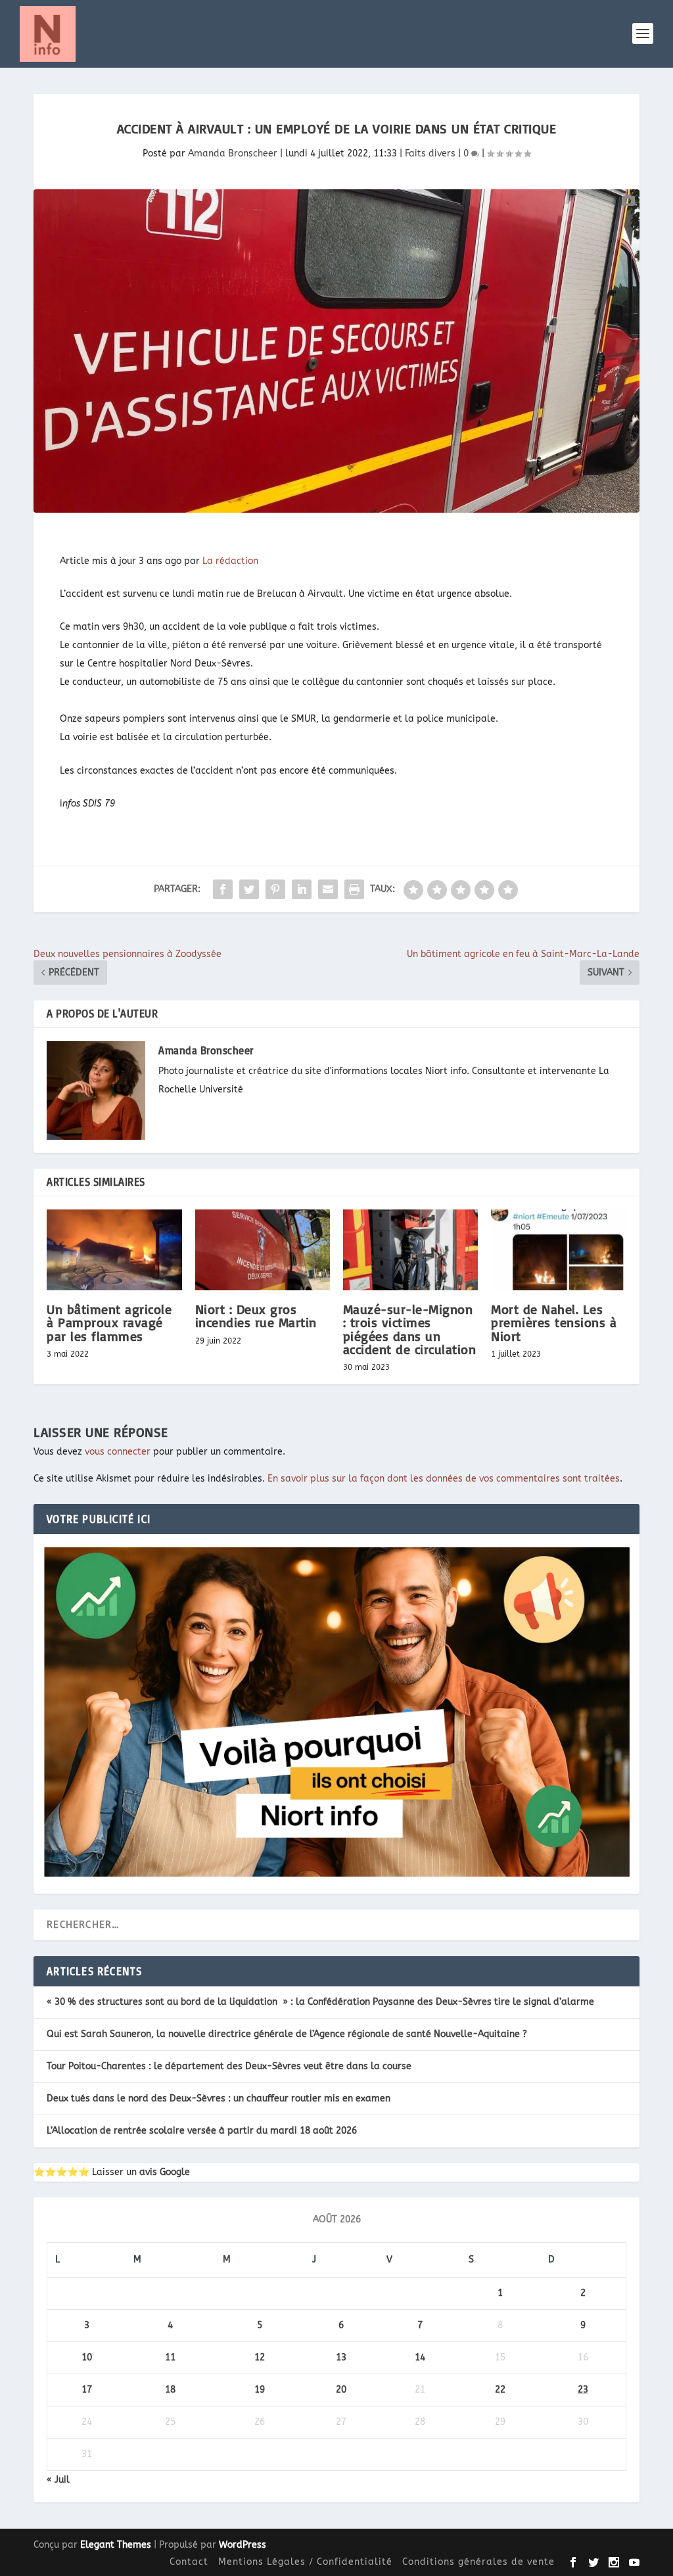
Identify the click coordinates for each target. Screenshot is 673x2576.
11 (170, 2357)
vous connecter (118, 1452)
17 (87, 2390)
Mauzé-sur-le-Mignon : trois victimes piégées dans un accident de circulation (410, 1329)
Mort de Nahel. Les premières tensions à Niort (554, 1322)
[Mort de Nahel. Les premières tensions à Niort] (558, 1250)
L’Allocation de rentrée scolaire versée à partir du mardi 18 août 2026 (202, 2131)
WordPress (243, 2545)
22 (500, 2390)
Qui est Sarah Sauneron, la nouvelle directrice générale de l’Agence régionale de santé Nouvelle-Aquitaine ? (287, 2034)
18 (170, 2390)
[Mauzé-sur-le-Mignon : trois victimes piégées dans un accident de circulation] (410, 1250)
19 (260, 2390)
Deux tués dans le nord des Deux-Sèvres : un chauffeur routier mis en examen (219, 2098)
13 (341, 2357)
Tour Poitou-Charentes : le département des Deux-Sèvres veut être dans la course (229, 2066)
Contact (189, 2562)
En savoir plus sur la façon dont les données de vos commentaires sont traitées (444, 1479)
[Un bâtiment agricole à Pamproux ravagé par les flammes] (114, 1250)
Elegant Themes (116, 2545)
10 (87, 2357)
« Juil (58, 2480)
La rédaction (230, 561)
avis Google (165, 2172)
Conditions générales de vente (478, 2562)
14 (420, 2357)
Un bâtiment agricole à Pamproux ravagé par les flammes (109, 1322)
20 (341, 2390)
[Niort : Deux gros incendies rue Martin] (263, 1250)
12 (260, 2357)
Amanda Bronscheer (233, 153)
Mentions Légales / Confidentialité (305, 2562)
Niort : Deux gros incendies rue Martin (256, 1316)
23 (583, 2390)
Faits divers (430, 153)
